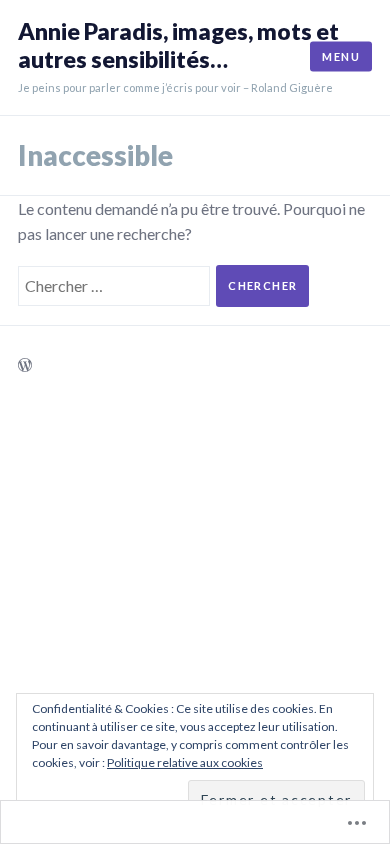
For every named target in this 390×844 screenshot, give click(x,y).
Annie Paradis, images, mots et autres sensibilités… (178, 45)
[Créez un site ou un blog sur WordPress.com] (25, 366)
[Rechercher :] (117, 283)
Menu (341, 56)
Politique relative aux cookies (185, 762)
